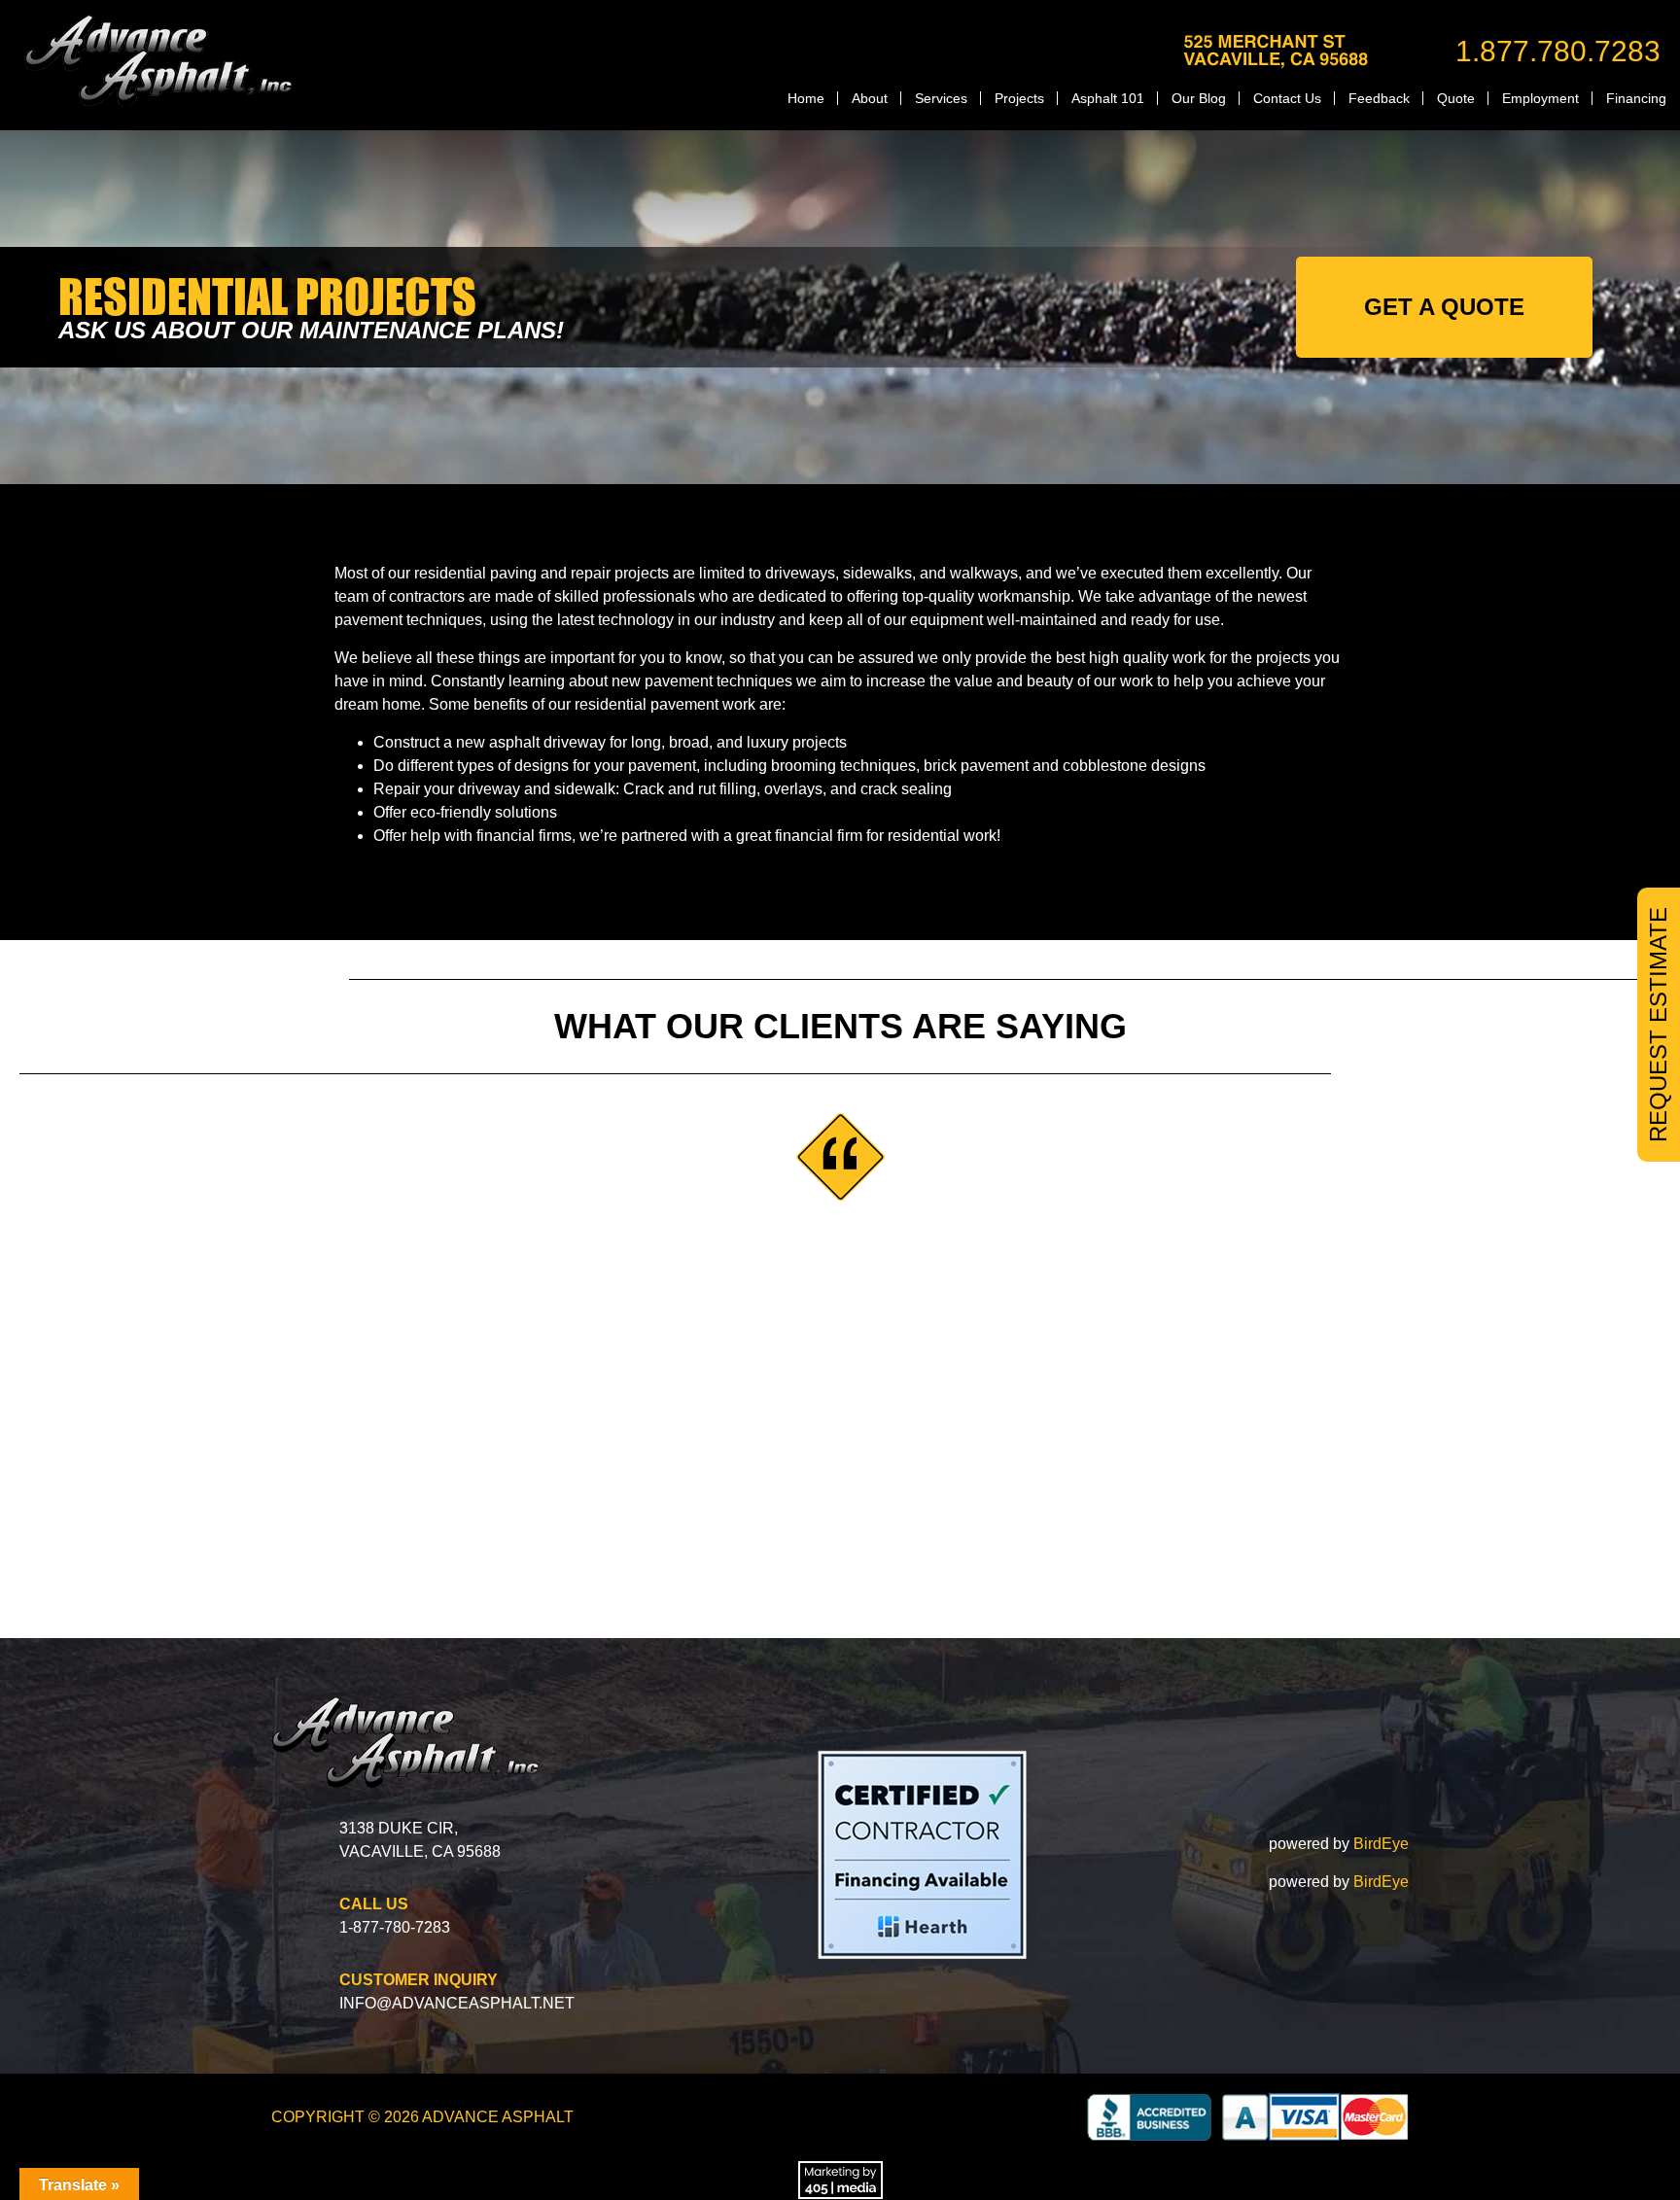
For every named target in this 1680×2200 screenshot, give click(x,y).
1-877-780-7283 (395, 1927)
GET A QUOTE (1444, 307)
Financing (1636, 98)
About (870, 98)
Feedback (1379, 98)
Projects (1019, 98)
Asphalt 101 (1108, 98)
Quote (1456, 98)
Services (941, 98)
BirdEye (1381, 1844)
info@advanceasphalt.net (457, 2003)
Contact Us (1287, 98)
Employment (1540, 98)
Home (806, 98)
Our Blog (1199, 98)
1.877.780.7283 (1558, 51)
